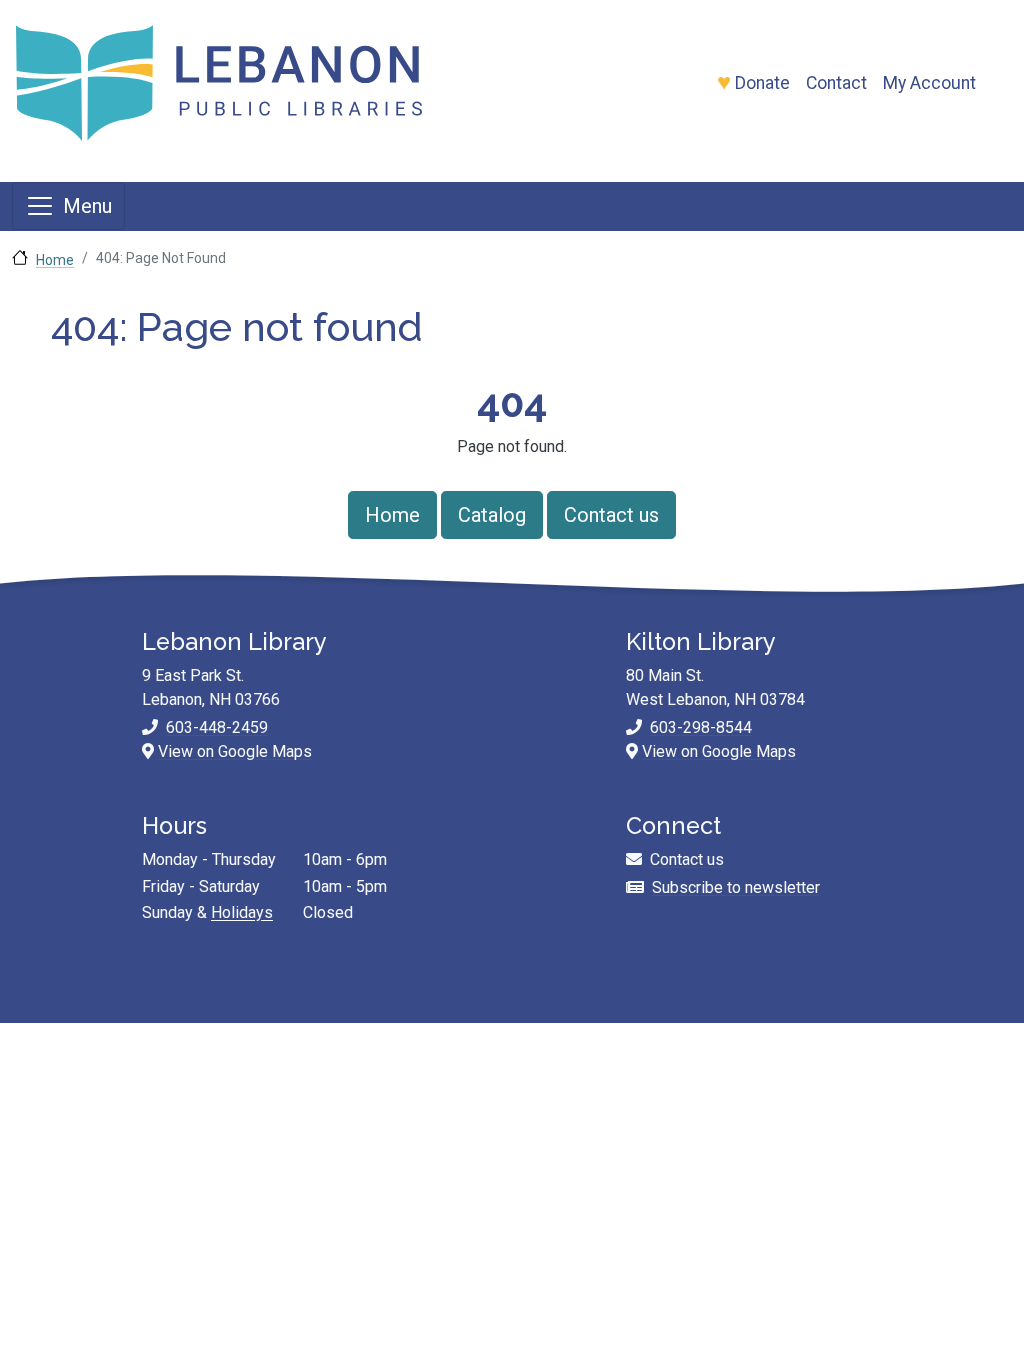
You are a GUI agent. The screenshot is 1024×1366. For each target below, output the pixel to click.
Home (55, 260)
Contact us (611, 515)
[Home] (270, 83)
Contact (836, 83)
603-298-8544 (701, 727)
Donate (762, 83)
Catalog (492, 515)
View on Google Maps (235, 751)
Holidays (242, 912)
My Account (929, 83)
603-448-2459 (217, 727)
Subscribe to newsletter (736, 887)
